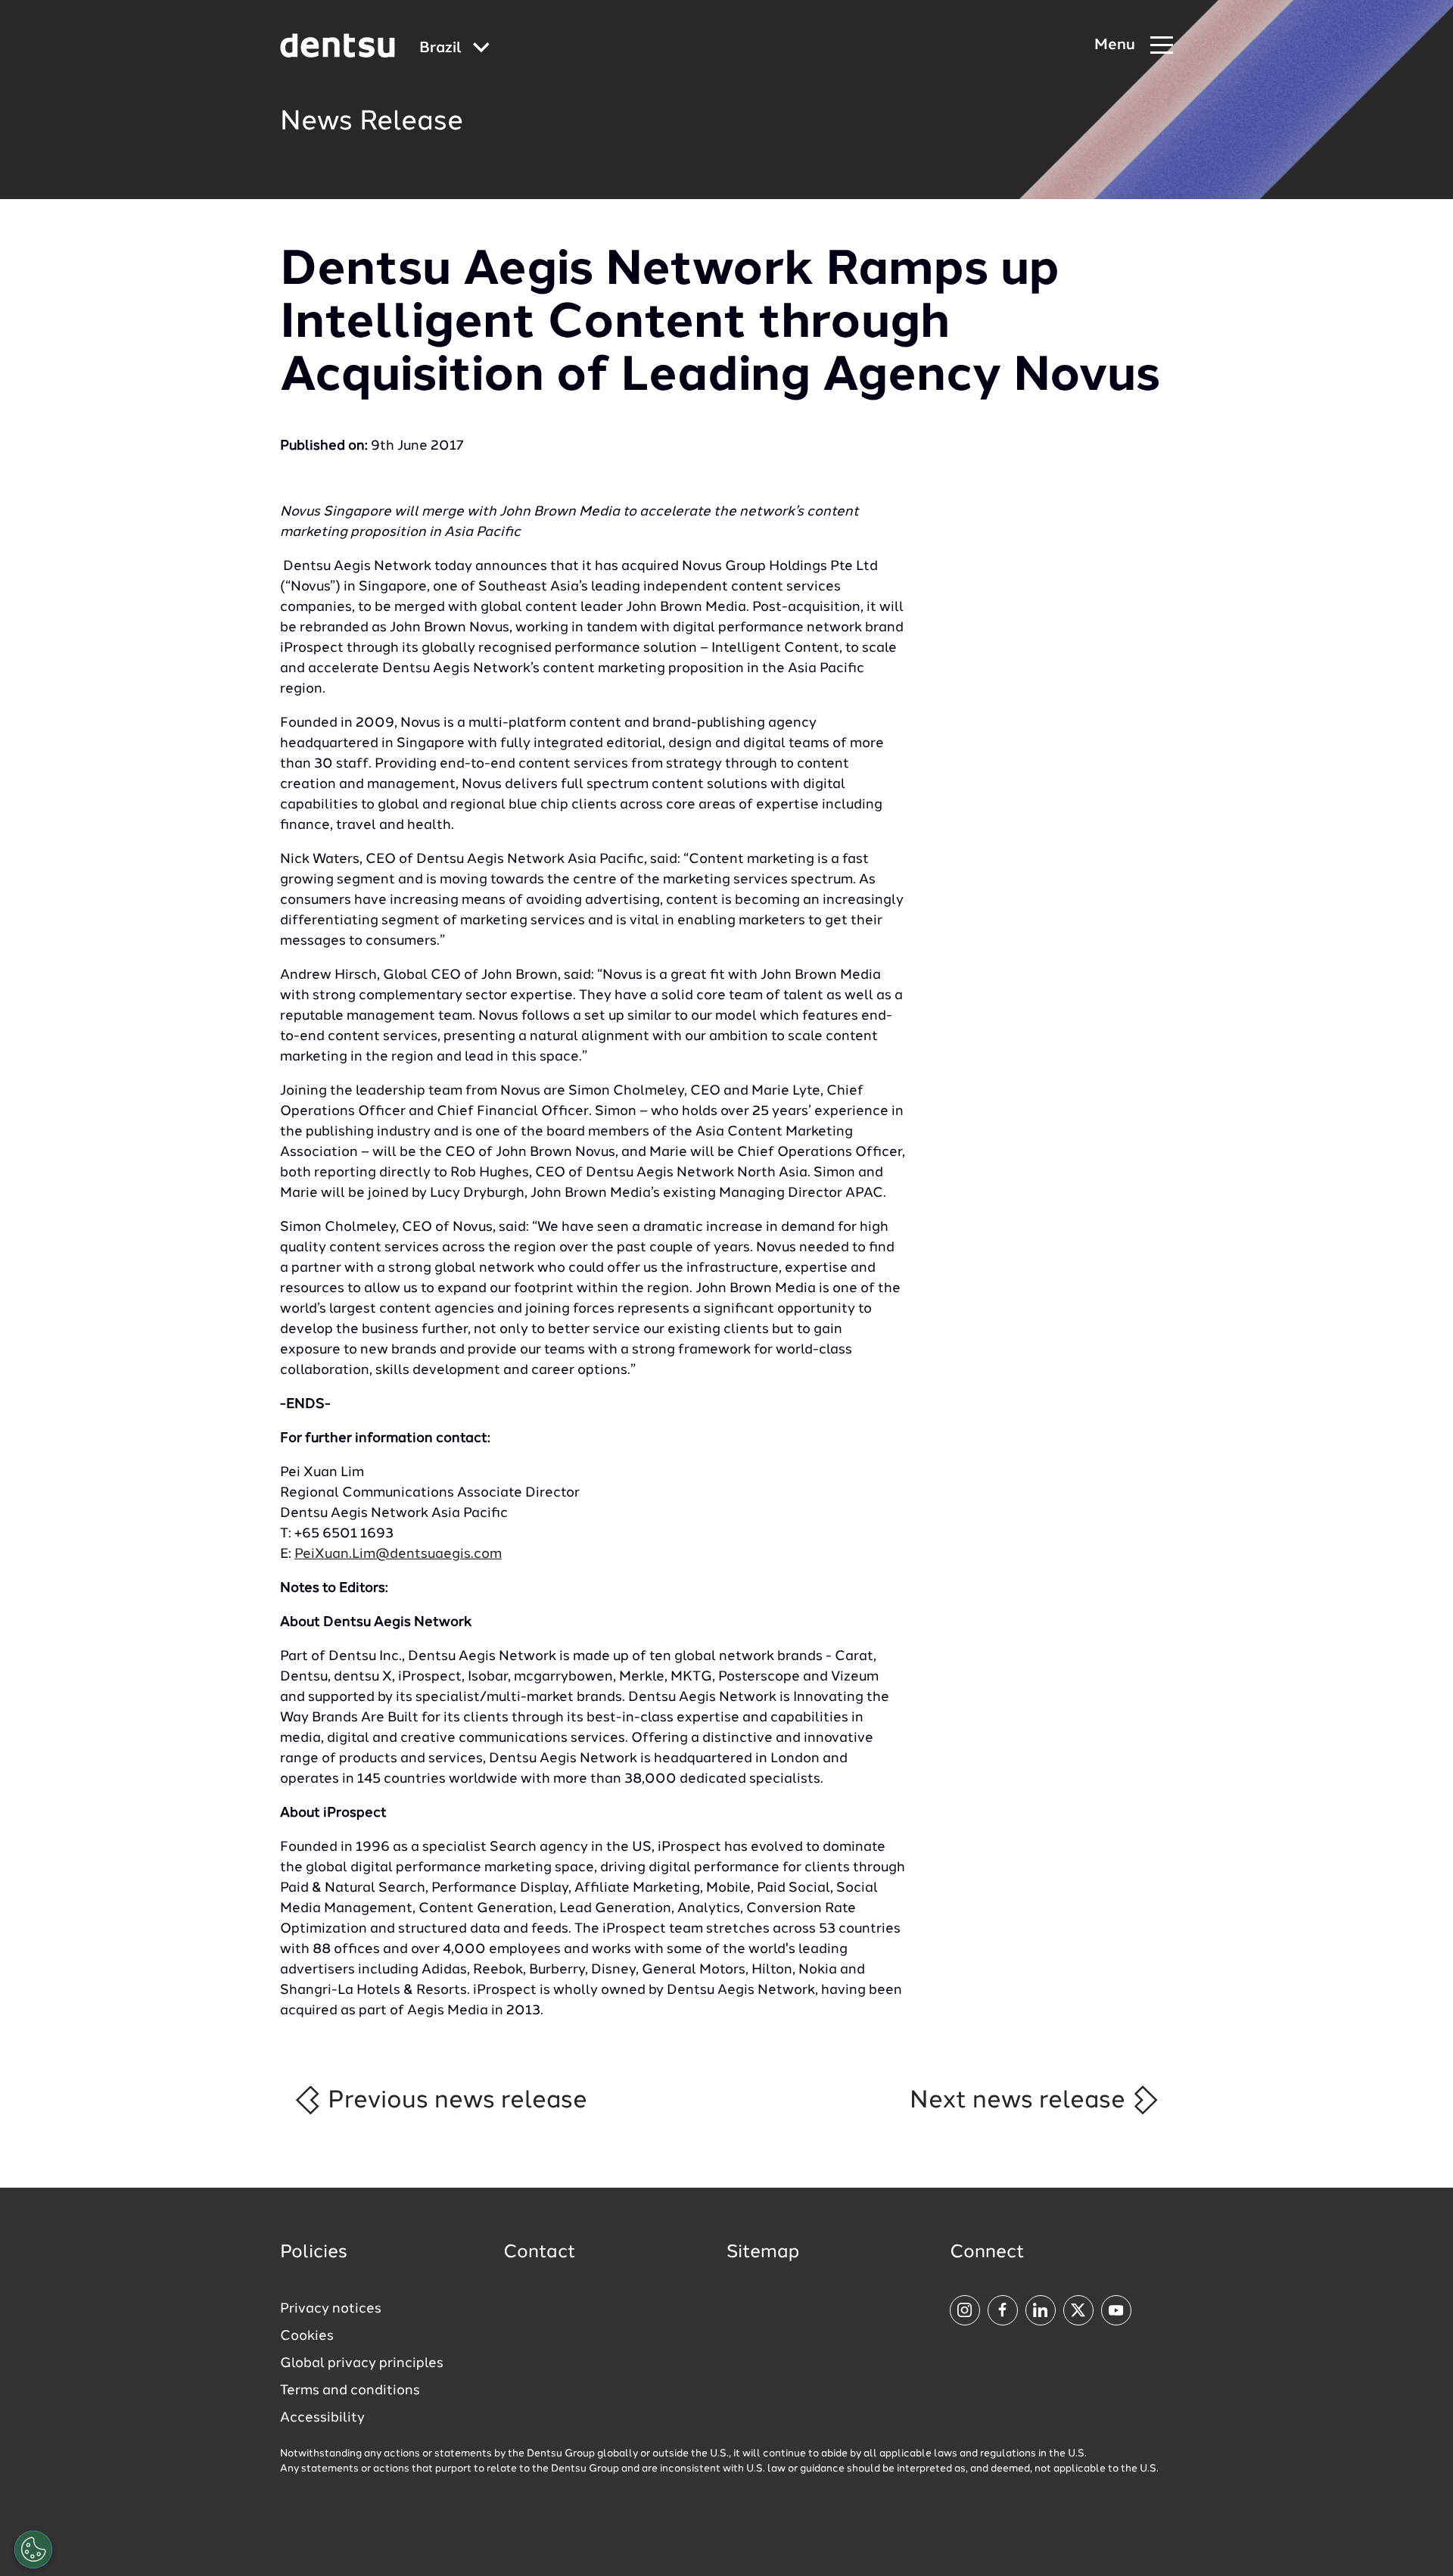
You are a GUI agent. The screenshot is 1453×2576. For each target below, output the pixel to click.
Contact (540, 2253)
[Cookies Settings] (33, 2550)
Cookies (307, 2336)
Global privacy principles (362, 2363)
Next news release (1021, 2101)
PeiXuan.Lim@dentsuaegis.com (398, 1554)
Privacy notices (331, 2309)
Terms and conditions (350, 2391)
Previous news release (454, 2101)
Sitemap (763, 2253)
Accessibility (322, 2418)
